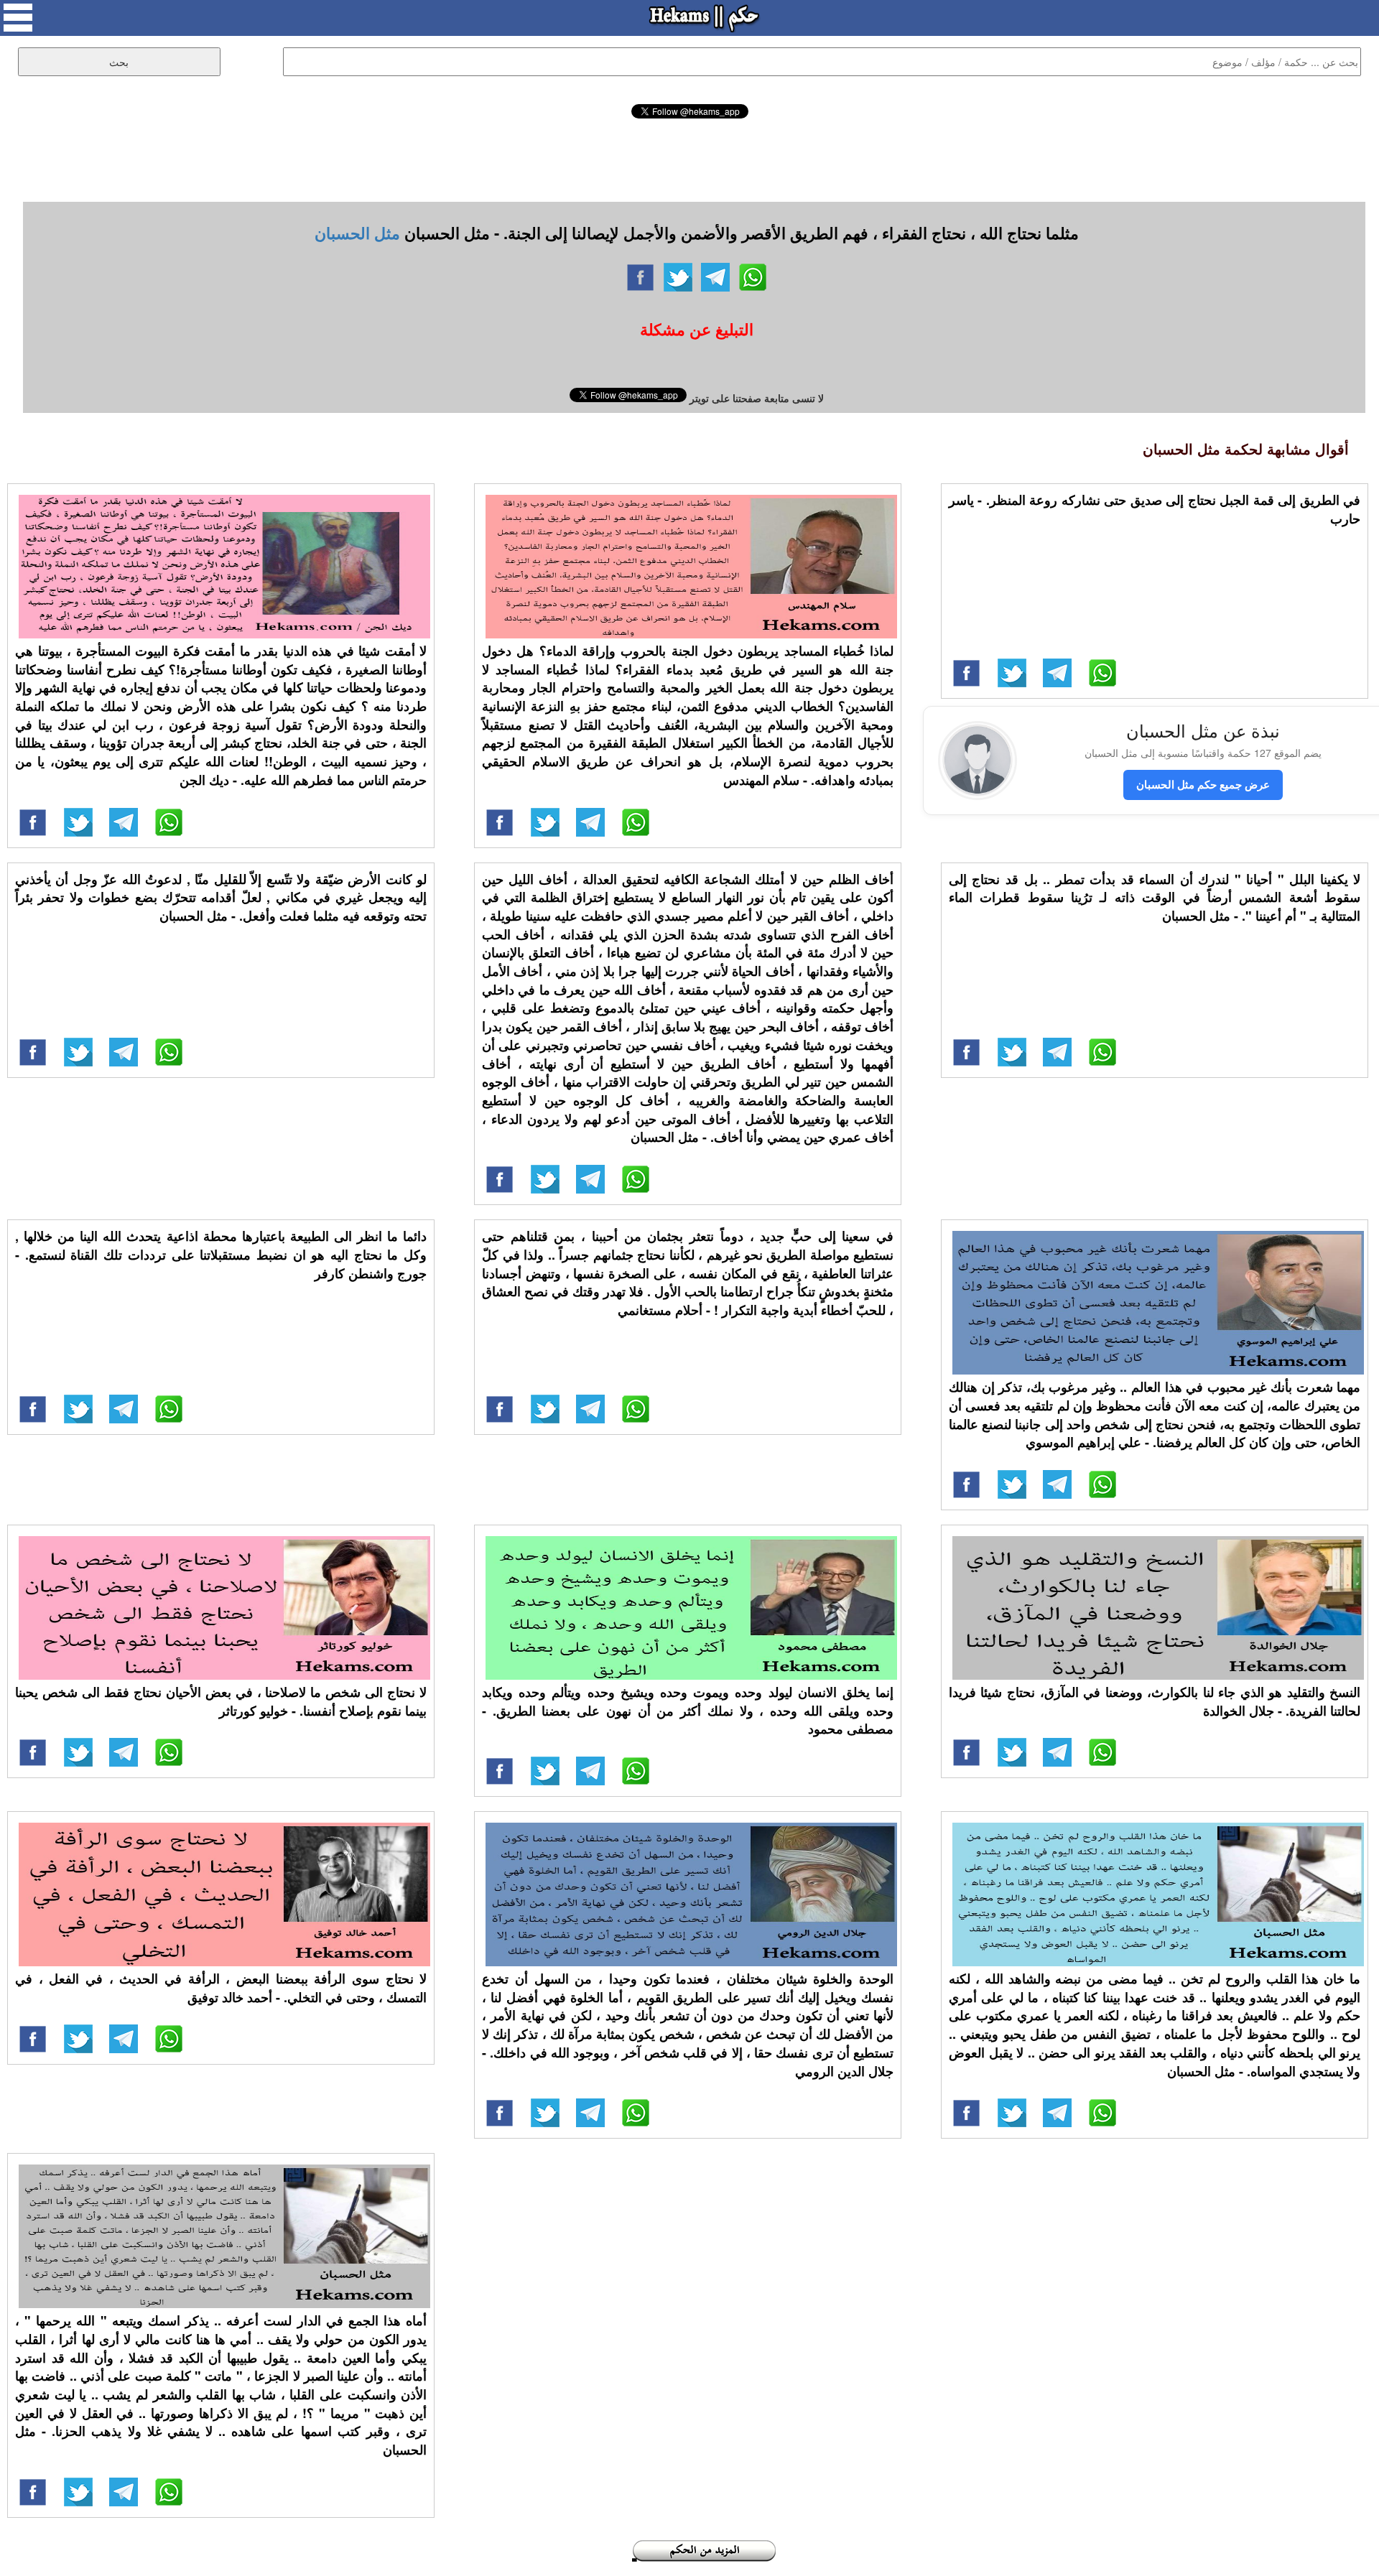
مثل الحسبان (357, 233)
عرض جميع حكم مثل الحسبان (1203, 784)
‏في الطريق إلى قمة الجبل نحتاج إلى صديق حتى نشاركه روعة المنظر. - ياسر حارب (1155, 509)
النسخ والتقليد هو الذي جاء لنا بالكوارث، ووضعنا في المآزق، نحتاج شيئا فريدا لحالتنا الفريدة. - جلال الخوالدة (1155, 1701)
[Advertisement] (689, 158)
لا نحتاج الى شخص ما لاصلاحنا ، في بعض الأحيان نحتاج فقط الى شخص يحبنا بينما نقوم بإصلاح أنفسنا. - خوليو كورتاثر (221, 1701)
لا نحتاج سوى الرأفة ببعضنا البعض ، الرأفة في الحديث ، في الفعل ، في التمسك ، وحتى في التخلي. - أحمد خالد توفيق (221, 1988)
